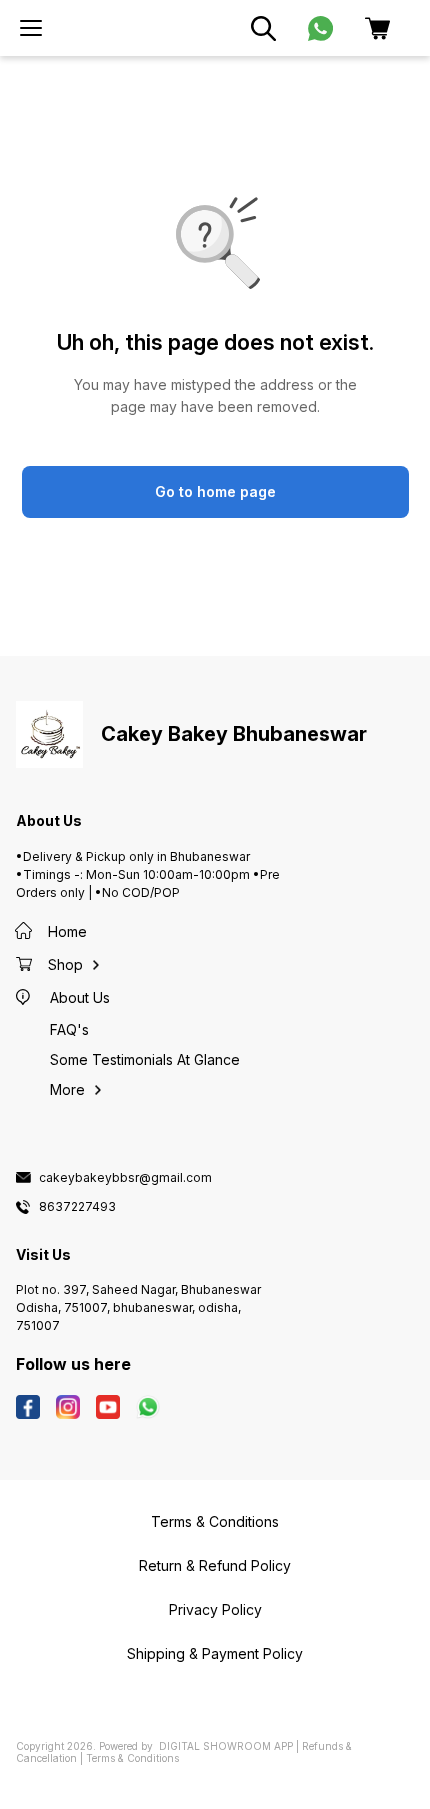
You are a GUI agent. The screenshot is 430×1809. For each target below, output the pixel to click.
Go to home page (215, 491)
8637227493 (77, 1207)
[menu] (31, 28)
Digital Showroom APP (226, 1746)
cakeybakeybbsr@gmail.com (125, 1178)
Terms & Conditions (132, 1758)
